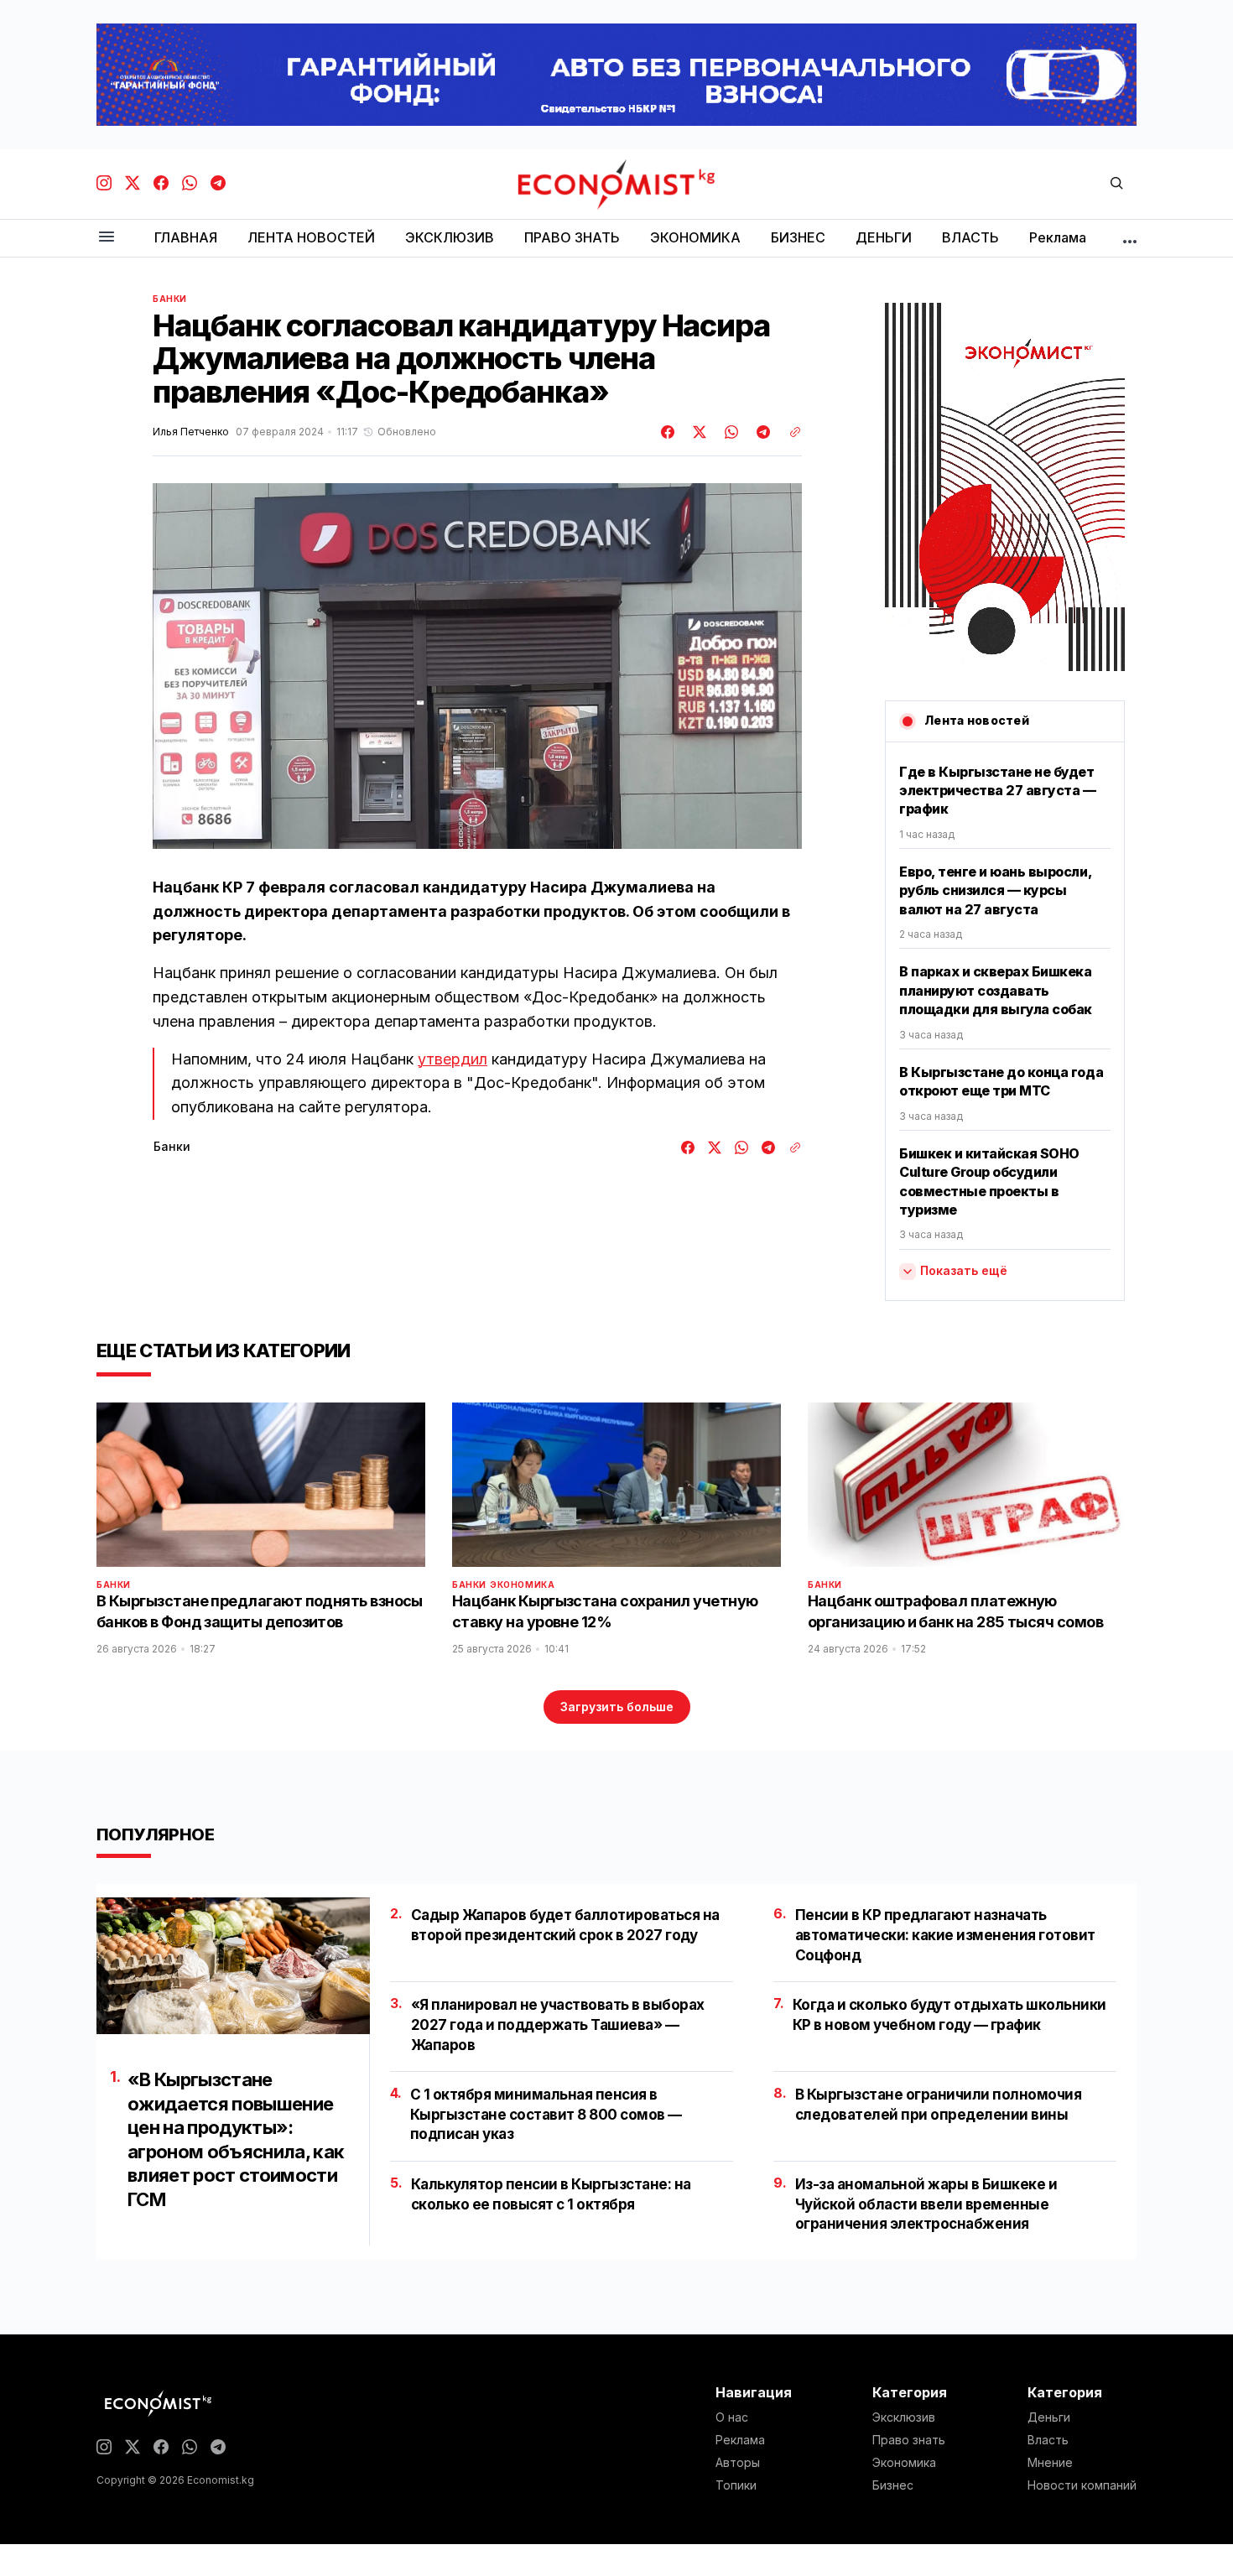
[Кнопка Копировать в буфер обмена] (789, 432)
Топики (736, 2485)
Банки (170, 299)
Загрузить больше (617, 1707)
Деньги (1049, 2417)
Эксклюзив (904, 2417)
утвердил (453, 1059)
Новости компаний (1082, 2485)
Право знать (909, 2440)
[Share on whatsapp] (729, 432)
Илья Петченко (191, 432)
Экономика (522, 1585)
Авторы (738, 2463)
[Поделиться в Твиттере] (697, 432)
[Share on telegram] (761, 432)
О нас (732, 2417)
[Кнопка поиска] (1116, 184)
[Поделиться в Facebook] (669, 432)
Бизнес (893, 2485)
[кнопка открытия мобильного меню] (107, 238)
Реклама (740, 2440)
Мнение (1050, 2463)
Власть (1048, 2440)
